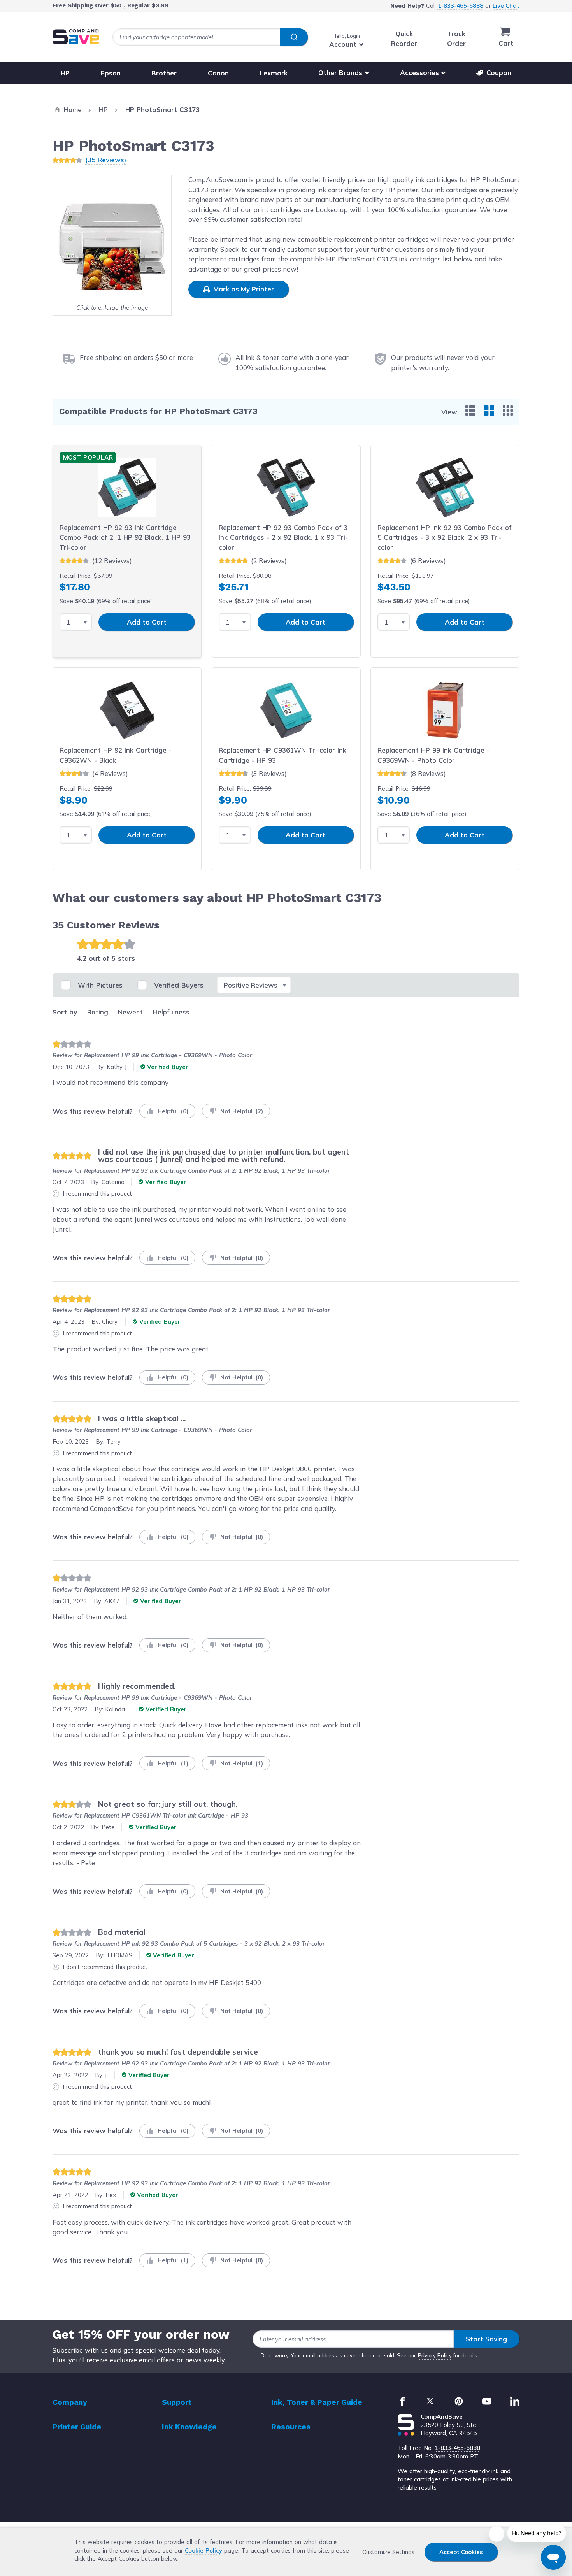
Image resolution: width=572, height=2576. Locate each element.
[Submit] (294, 37)
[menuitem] (470, 411)
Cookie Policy (204, 2551)
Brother (164, 73)
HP (65, 73)
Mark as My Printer (243, 289)
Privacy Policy (435, 2355)
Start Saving (486, 2339)
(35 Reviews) (106, 160)
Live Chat (506, 6)
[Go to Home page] (76, 37)
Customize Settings (388, 2552)
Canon (218, 73)
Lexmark (274, 73)
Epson (111, 73)
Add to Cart (147, 622)
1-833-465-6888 (461, 6)
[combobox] (210, 37)
